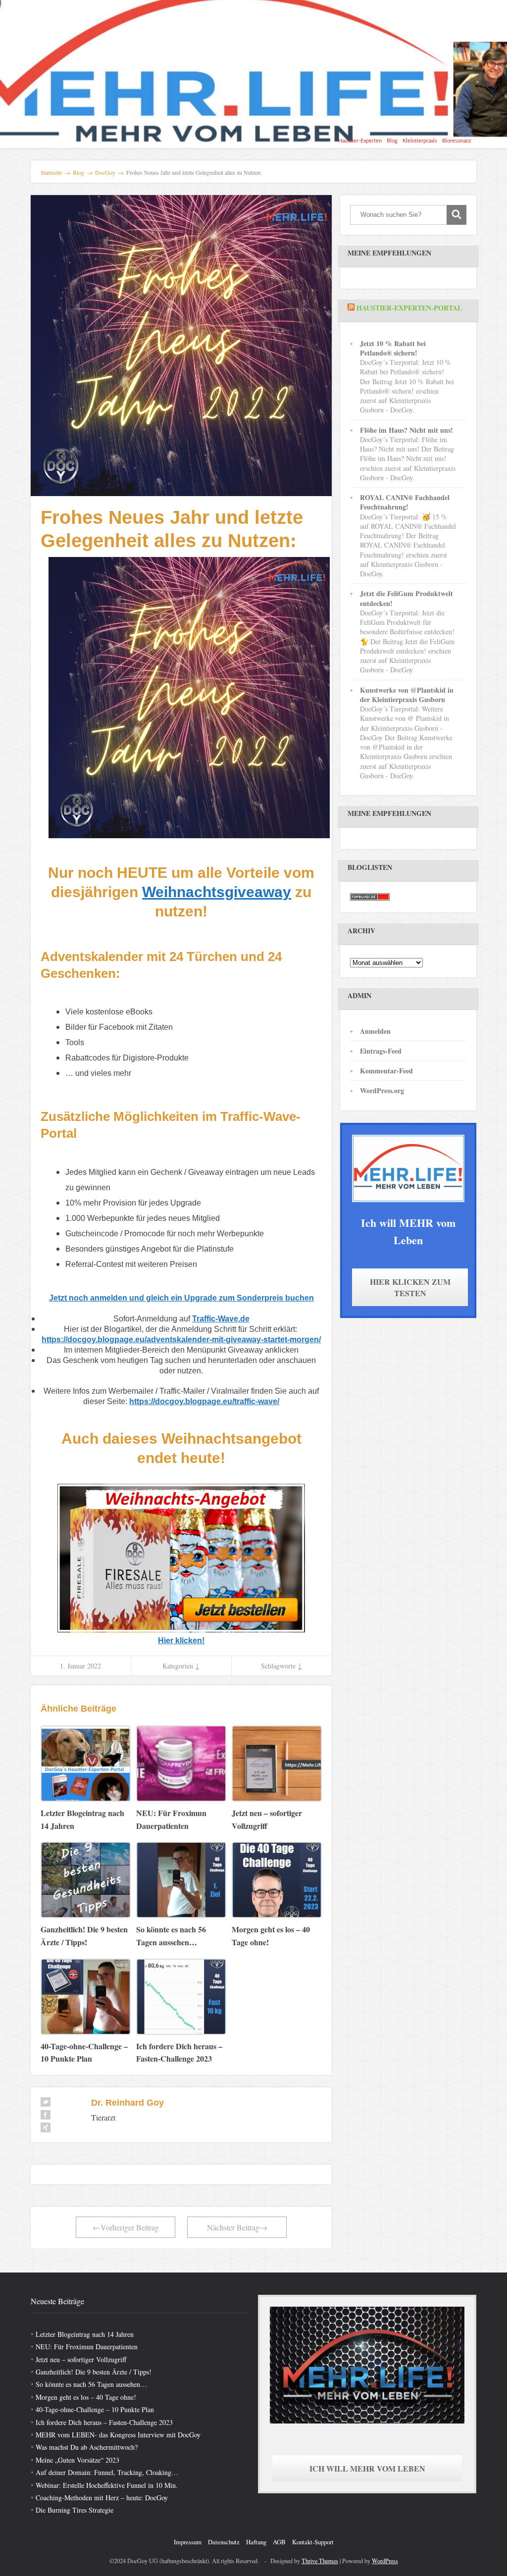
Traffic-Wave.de (221, 1319)
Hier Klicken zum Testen (410, 1287)
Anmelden (375, 1031)
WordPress (385, 2561)
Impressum (188, 2542)
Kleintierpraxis (420, 141)
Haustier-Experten (360, 141)
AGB (279, 2542)
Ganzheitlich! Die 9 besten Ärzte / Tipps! (94, 2372)
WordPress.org (382, 1090)
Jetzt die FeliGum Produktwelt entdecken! (406, 598)
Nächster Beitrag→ (237, 2227)
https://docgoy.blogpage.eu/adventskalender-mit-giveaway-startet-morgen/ (181, 1339)
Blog (392, 141)
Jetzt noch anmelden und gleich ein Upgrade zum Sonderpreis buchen (181, 1298)
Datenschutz (224, 2542)
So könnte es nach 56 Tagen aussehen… (91, 2384)
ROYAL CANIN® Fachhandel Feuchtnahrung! (405, 502)
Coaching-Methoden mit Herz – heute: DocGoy (102, 2498)
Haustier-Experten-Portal (409, 308)
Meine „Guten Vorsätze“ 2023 (77, 2460)
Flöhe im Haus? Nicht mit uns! (406, 430)
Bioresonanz (457, 141)
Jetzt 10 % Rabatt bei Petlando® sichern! (393, 348)
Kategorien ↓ (181, 1666)
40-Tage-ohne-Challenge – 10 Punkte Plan (95, 2409)
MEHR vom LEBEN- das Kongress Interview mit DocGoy (118, 2435)
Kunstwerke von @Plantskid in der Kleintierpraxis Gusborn (407, 695)
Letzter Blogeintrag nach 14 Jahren (85, 2334)
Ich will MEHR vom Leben (367, 2468)
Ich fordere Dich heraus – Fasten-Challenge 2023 (104, 2422)
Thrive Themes (320, 2561)
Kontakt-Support (313, 2542)
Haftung (256, 2542)
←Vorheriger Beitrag (126, 2227)
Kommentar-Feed (386, 1071)
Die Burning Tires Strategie (75, 2510)
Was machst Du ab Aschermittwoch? (87, 2447)
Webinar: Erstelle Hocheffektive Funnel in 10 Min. (107, 2485)
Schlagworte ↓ (281, 1666)
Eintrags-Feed (381, 1051)
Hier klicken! (181, 1641)
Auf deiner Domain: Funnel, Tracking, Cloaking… (107, 2472)
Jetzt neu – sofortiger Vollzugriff (81, 2359)
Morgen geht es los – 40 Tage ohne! (86, 2397)
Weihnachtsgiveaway (217, 892)
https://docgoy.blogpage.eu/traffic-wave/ (204, 1401)
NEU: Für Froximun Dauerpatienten (87, 2347)
